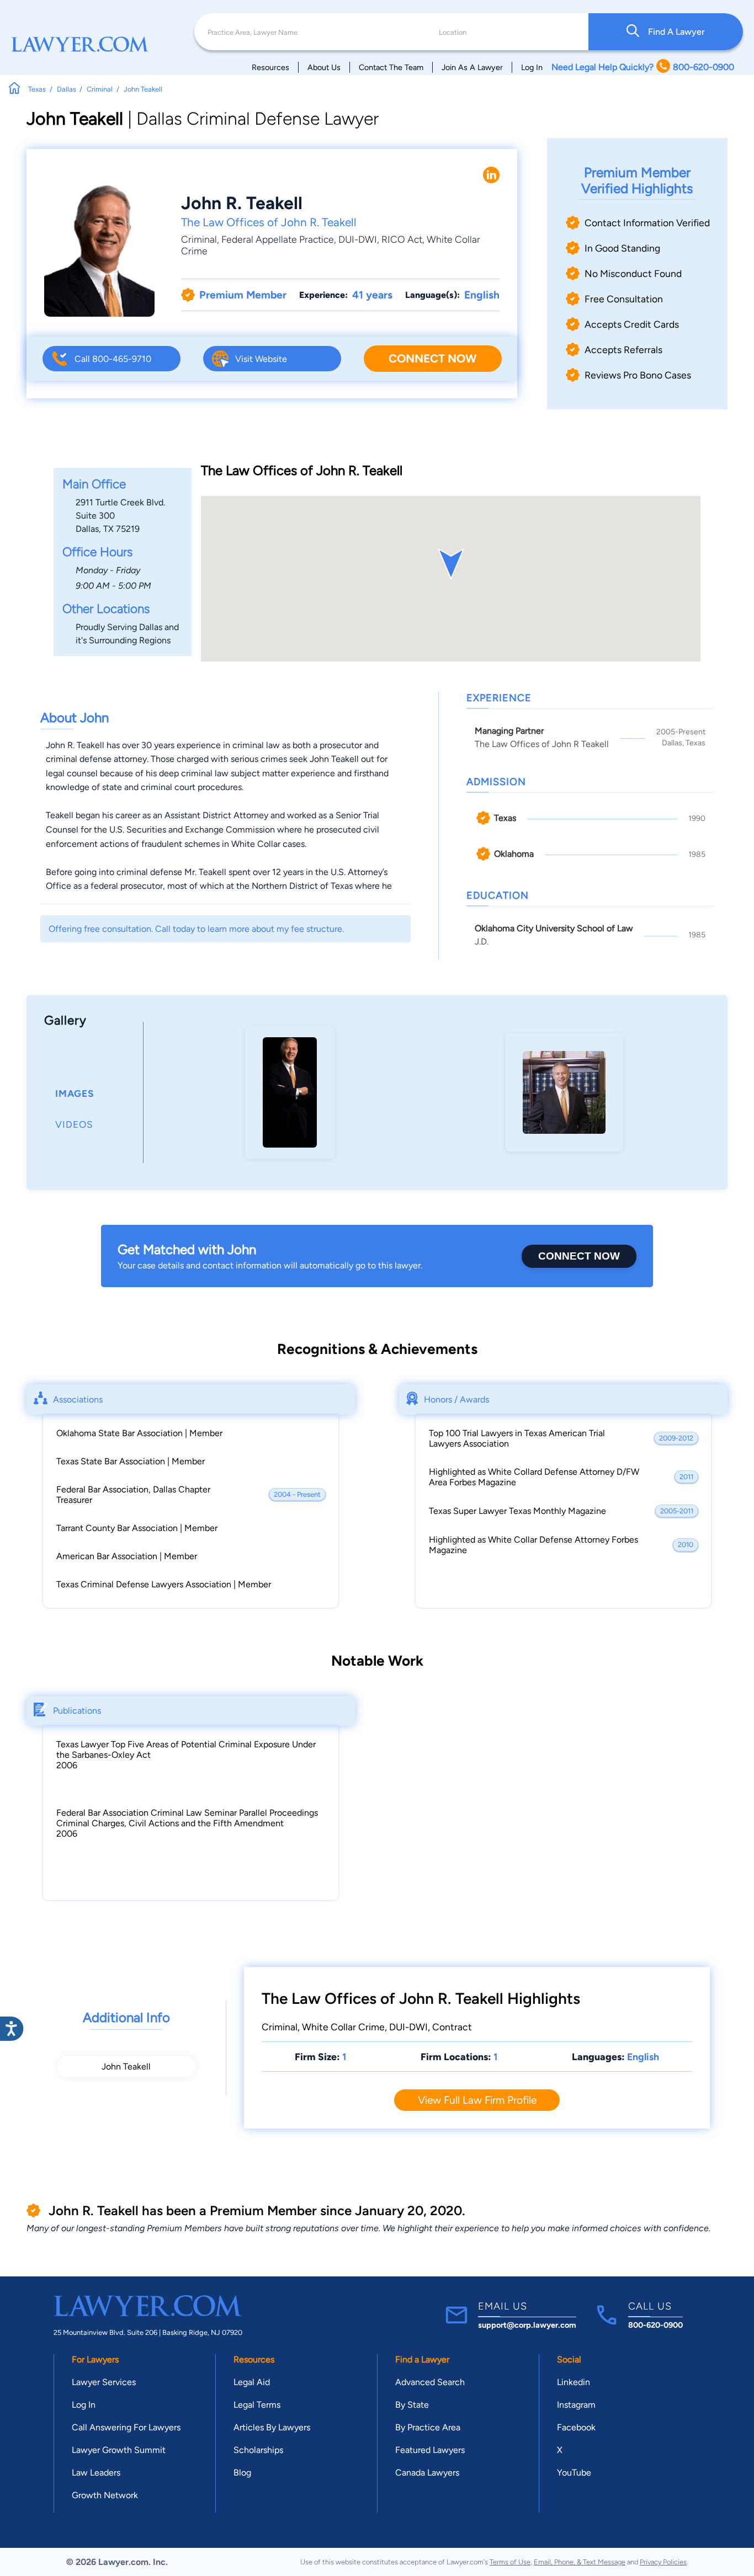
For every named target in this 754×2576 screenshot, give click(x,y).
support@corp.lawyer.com (527, 2325)
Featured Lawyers (430, 2450)
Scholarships (258, 2450)
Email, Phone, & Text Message (580, 2562)
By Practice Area (428, 2427)
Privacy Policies (663, 2562)
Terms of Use (510, 2562)
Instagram (576, 2405)
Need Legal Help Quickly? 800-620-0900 (643, 67)
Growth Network (105, 2495)
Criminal (199, 239)
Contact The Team (391, 67)
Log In (532, 67)
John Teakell (126, 2066)
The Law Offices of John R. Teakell (269, 222)
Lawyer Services (104, 2382)
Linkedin (574, 2382)
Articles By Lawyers (272, 2427)
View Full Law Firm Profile (477, 2100)
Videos (74, 1124)
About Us (324, 67)
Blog (242, 2473)
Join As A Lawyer (472, 67)
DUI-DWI (358, 239)
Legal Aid (252, 2382)
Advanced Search (430, 2382)
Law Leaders (96, 2473)
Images (75, 1094)
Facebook (576, 2427)
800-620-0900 (655, 2325)
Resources (270, 67)
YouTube (574, 2473)
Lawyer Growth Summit (119, 2450)
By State (412, 2405)
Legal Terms (257, 2405)
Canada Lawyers (427, 2473)
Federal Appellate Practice (278, 239)
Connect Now (432, 358)
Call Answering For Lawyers (126, 2427)
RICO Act (402, 239)
